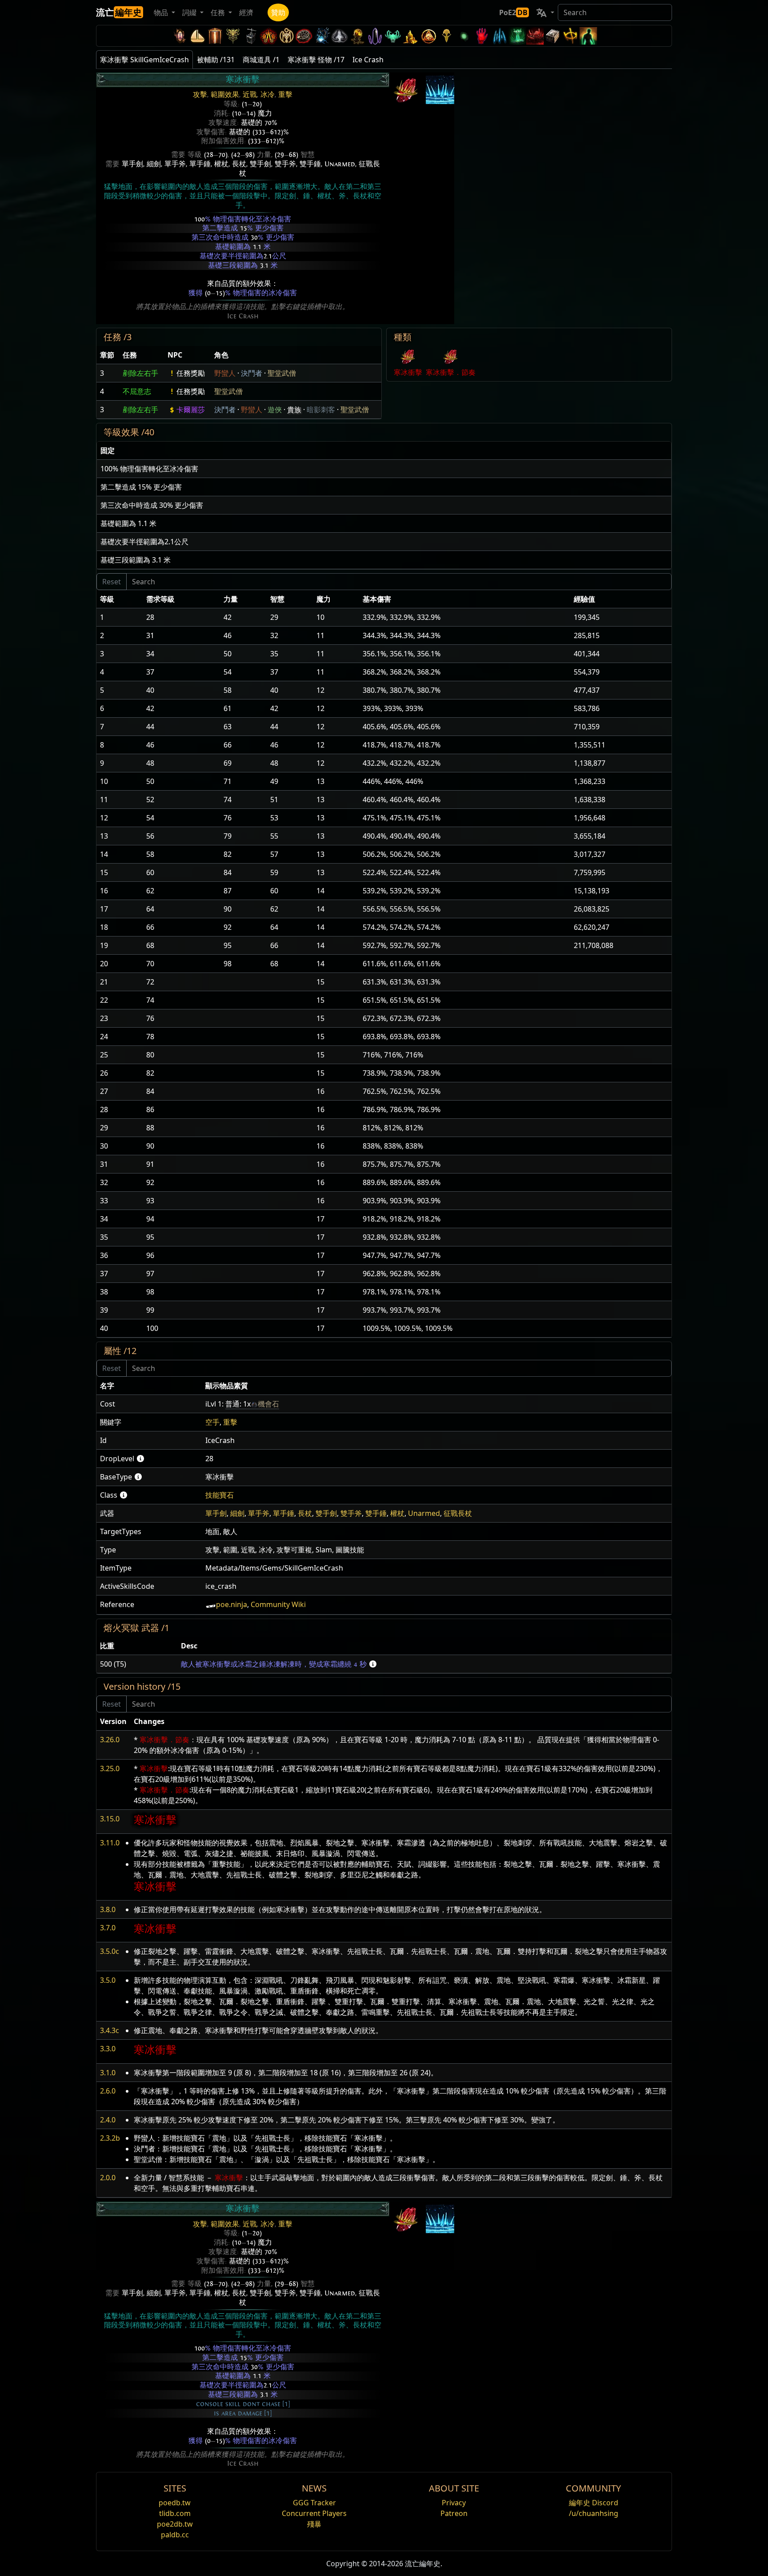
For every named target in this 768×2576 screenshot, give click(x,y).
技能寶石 (220, 1495)
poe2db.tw (175, 2524)
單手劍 (132, 164)
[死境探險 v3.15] (251, 36)
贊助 (278, 12)
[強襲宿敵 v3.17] (233, 36)
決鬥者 (252, 373)
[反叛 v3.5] (393, 36)
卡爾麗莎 (191, 410)
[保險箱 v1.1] (553, 36)
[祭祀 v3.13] (286, 36)
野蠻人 (225, 373)
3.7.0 (108, 1928)
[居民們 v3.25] (197, 36)
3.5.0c (110, 1951)
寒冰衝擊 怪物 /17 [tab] (316, 60)
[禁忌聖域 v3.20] (215, 36)
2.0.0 (108, 2178)
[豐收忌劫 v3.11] (322, 36)
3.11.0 (110, 1843)
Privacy (454, 2503)
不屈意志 (137, 391)
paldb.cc (175, 2535)
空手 (212, 1422)
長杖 (239, 164)
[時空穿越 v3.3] (428, 36)
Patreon (454, 2513)
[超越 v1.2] (535, 36)
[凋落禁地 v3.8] (357, 36)
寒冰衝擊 (408, 372)
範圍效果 (225, 95)
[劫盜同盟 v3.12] (304, 36)
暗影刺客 (321, 410)
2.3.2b (110, 2138)
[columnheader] (108, 355)
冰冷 (268, 95)
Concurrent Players (314, 2513)
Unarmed (340, 164)
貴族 (294, 410)
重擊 (285, 95)
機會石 (268, 1404)
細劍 (154, 164)
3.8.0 (108, 1909)
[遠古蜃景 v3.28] (180, 36)
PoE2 (513, 12)
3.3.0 (108, 2049)
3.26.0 (110, 1740)
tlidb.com (175, 2513)
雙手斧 (285, 164)
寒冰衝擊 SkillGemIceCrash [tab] (144, 60)
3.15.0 (110, 1819)
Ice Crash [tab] (368, 60)
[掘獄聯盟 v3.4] (411, 36)
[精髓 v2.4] (500, 36)
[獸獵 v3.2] (446, 36)
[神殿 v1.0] (571, 36)
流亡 (119, 12)
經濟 (246, 12)
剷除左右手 (140, 373)
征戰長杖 (458, 1513)
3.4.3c (110, 2030)
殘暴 (314, 2524)
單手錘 (200, 164)
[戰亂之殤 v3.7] (375, 36)
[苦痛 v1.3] (517, 36)
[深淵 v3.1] (464, 36)
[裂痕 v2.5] (482, 36)
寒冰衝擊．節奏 (451, 372)
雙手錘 (310, 164)
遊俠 (275, 410)
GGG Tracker (314, 2503)
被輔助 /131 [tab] (216, 60)
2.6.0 (108, 2091)
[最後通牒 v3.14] (268, 36)
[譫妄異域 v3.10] (340, 36)
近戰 (250, 95)
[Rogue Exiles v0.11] (588, 36)
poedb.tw (175, 2503)
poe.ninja (232, 1604)
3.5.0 (108, 1980)
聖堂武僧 (282, 373)
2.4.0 (108, 2120)
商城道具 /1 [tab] (261, 60)
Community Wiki (278, 1604)
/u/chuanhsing (594, 2513)
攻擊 (200, 95)
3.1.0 (108, 2073)
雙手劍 (260, 164)
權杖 (221, 164)
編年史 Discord (594, 2503)
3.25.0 (110, 1768)
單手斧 (175, 164)
